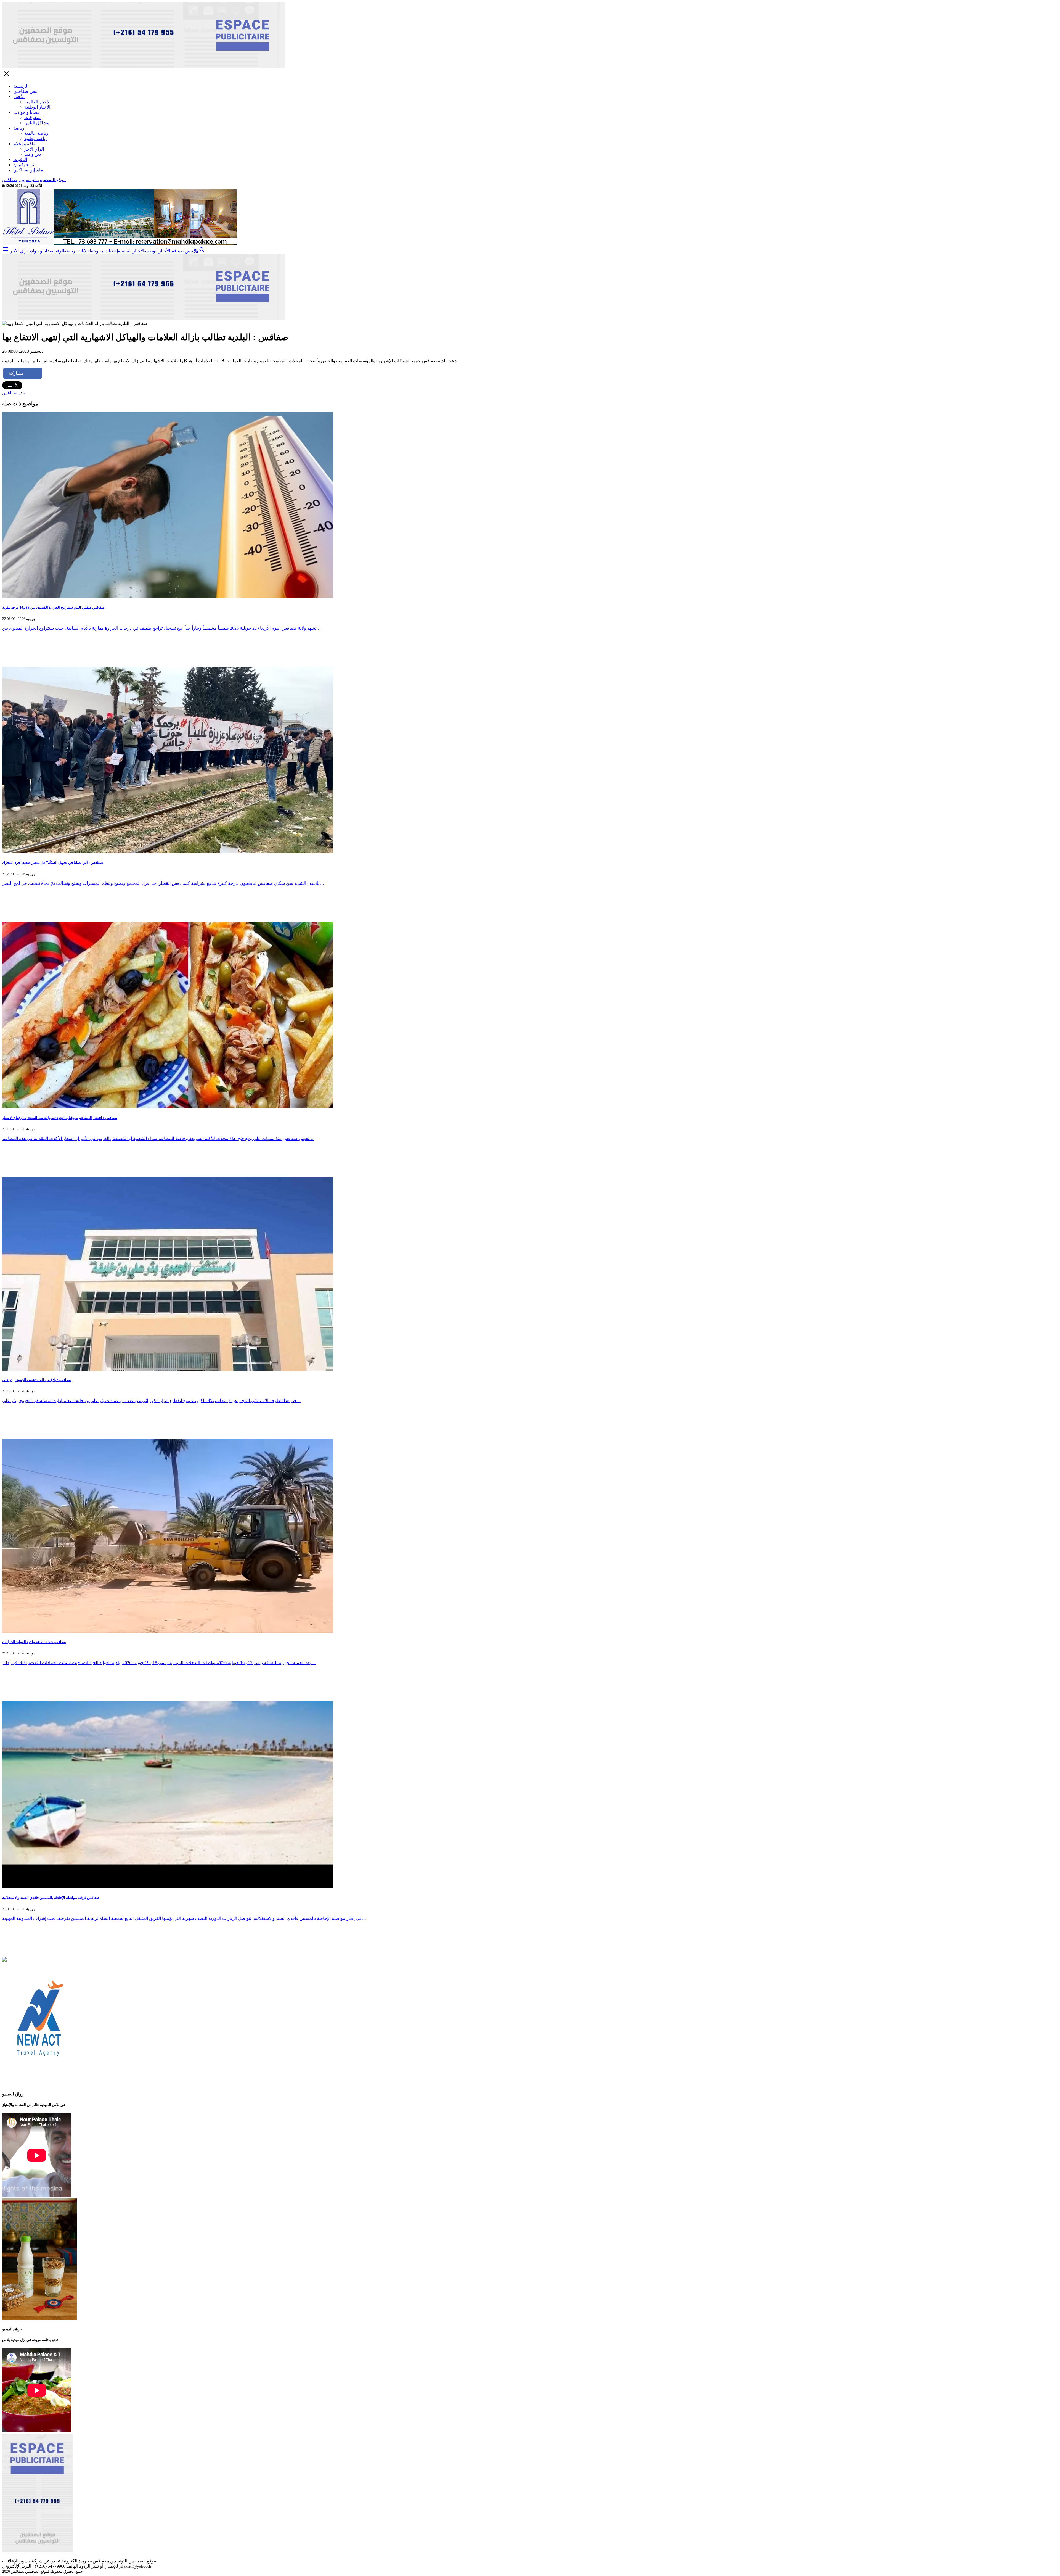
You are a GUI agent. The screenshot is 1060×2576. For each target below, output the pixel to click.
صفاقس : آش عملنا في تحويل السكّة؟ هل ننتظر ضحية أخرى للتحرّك (53, 863)
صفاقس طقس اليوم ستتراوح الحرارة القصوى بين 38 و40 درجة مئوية (53, 607)
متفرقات (32, 118)
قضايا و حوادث (26, 112)
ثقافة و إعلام (25, 144)
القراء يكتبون (25, 165)
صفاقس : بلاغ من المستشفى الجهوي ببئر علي (37, 1380)
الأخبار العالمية (37, 102)
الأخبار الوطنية (37, 107)
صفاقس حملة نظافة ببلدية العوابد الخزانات (34, 1642)
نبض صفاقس (25, 91)
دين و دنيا (33, 154)
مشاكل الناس (37, 123)
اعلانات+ (83, 251)
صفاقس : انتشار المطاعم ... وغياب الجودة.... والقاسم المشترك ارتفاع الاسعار (60, 1118)
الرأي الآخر (34, 149)
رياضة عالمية (36, 133)
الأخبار (19, 97)
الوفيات (20, 159)
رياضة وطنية (36, 138)
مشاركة (16, 373)
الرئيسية (21, 86)
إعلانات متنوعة (104, 251)
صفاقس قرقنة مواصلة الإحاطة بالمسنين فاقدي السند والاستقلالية (51, 1898)
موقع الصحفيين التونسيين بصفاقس (34, 180)
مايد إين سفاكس (28, 170)
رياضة (19, 128)
